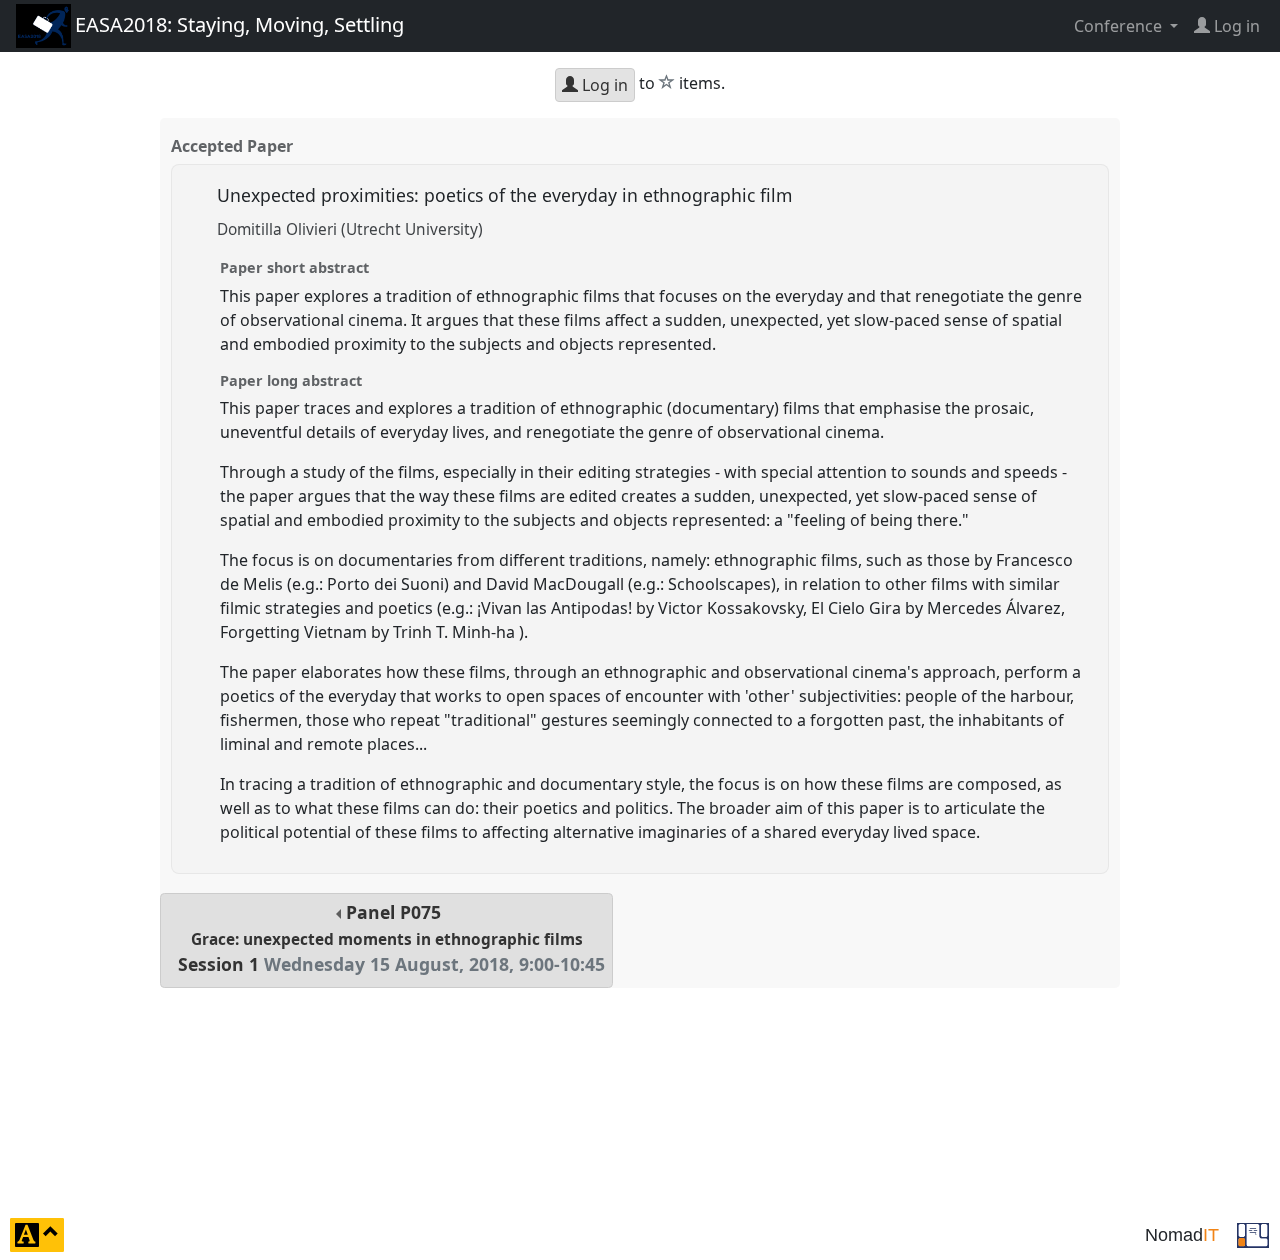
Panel (391, 938)
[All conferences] (1253, 1233)
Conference (1120, 26)
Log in (603, 85)
